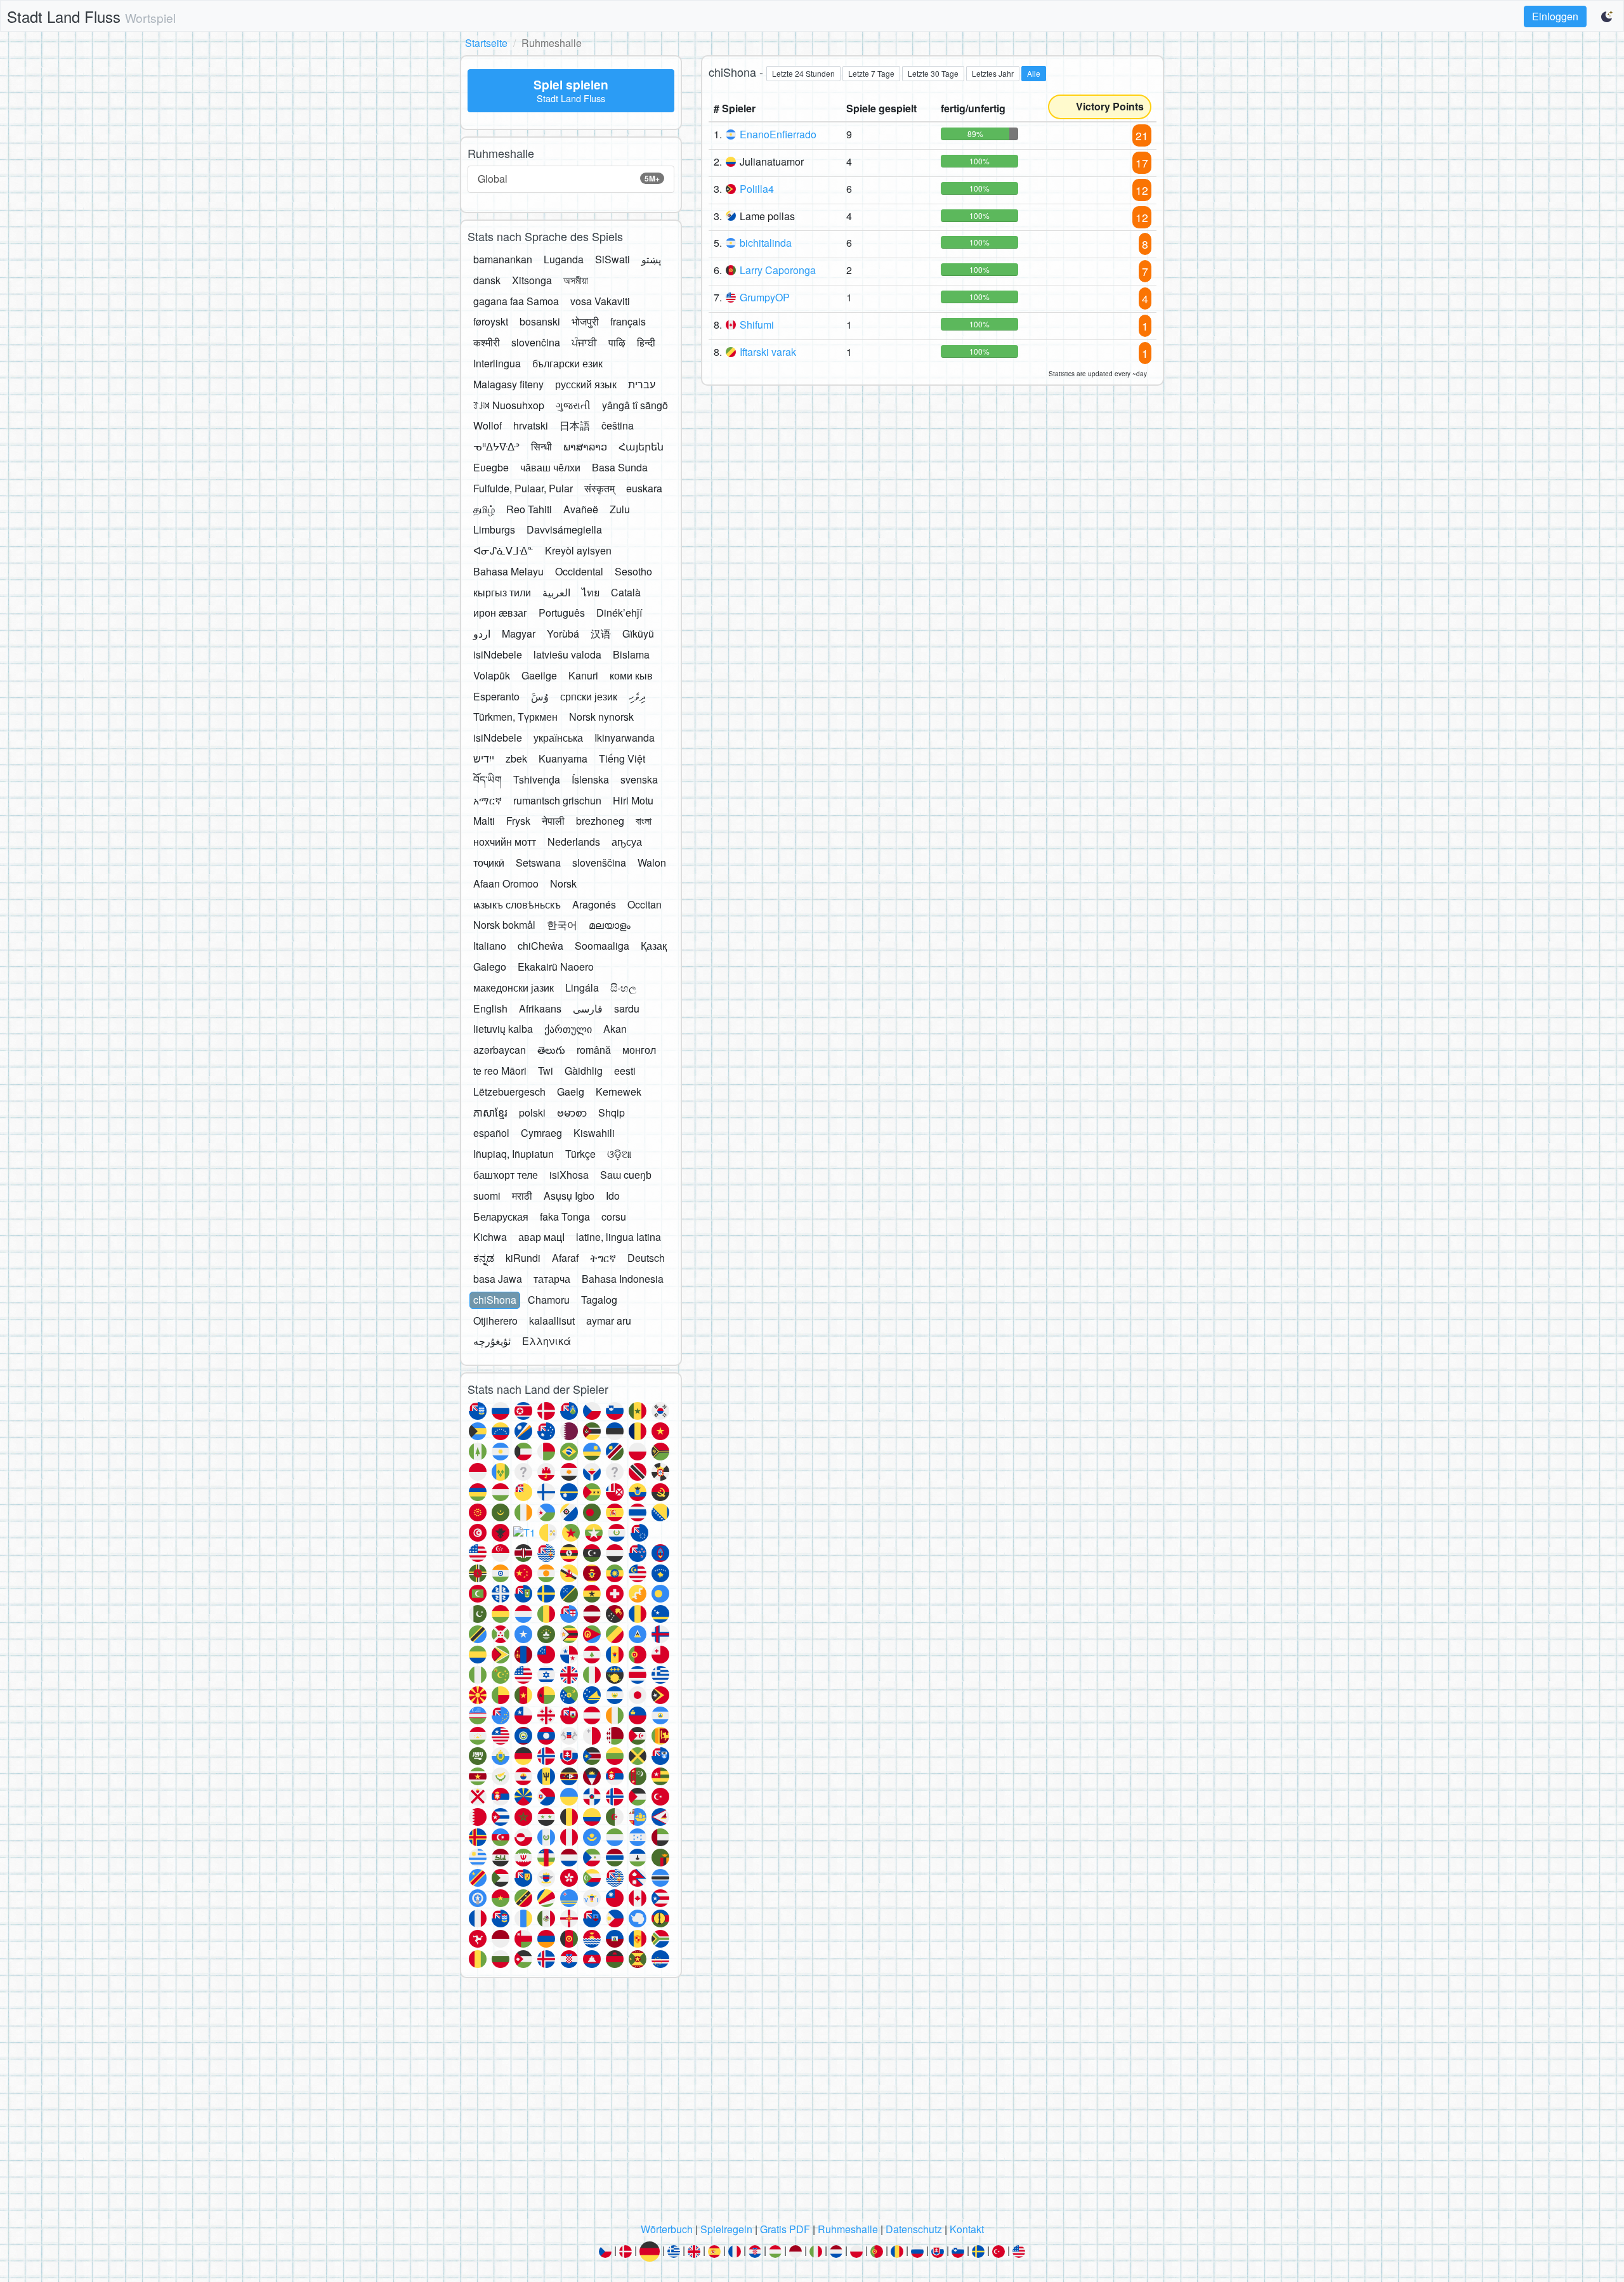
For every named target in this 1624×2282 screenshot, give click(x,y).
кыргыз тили (502, 592)
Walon (652, 862)
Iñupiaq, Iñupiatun (514, 1154)
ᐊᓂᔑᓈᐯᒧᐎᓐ (503, 550)
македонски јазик (514, 987)
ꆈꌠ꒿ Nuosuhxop (509, 405)
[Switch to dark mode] (1608, 16)
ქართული (568, 1029)
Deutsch (646, 1258)
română (594, 1050)
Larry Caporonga (778, 270)
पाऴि (617, 342)
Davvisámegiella (564, 529)
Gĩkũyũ (638, 633)
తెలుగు (551, 1050)
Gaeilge (539, 675)
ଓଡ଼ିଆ (619, 1154)
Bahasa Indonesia (623, 1279)
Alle (1034, 73)
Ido (613, 1196)
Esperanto (496, 696)
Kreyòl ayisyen (578, 550)
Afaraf (565, 1258)
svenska (639, 779)
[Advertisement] (812, 2104)
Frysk (518, 821)
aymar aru (609, 1321)
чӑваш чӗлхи (550, 467)
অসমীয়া (576, 280)
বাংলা (644, 821)
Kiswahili (594, 1133)
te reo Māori (500, 1071)
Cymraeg (541, 1133)
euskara (644, 488)
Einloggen (1555, 16)
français (628, 321)
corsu (614, 1216)
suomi (487, 1196)
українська (558, 738)
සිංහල (623, 987)
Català (626, 592)
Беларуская (501, 1216)
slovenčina (536, 342)
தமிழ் (484, 509)
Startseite (486, 43)
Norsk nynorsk (601, 717)
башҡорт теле (506, 1175)
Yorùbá (563, 633)
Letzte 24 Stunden (803, 73)
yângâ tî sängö (635, 405)
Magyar (519, 633)
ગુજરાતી (573, 405)
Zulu (620, 509)
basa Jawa (498, 1279)
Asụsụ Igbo (569, 1196)
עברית (642, 384)
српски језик (589, 696)
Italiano (490, 946)
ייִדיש (484, 758)
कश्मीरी (487, 342)
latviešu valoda (567, 654)
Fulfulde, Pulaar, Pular (523, 488)
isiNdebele (498, 654)
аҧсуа (627, 842)
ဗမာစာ (572, 1112)
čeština (618, 425)
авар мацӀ (541, 1237)
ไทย (591, 592)
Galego (490, 967)
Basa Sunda (620, 467)
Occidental (579, 571)
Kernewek (619, 1092)
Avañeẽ (581, 509)
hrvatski (531, 425)
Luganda (564, 259)
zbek (516, 758)
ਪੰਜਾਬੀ (584, 342)
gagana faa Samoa (516, 301)
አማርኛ (488, 800)
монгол (639, 1050)
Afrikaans (540, 1008)
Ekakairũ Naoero (556, 967)
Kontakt (967, 2229)
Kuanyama (563, 758)
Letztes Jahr (993, 73)
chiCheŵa (540, 946)
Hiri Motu (633, 800)
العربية (556, 592)
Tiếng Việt (622, 758)
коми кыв (631, 675)
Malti (484, 821)
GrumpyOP (765, 297)
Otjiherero (495, 1321)
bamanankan (503, 259)
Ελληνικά (547, 1341)
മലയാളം (610, 925)
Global (569, 179)
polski (532, 1112)
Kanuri (583, 675)
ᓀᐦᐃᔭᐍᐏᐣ (496, 446)
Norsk (563, 883)
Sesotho (633, 571)
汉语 (601, 633)
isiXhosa (569, 1175)
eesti (625, 1071)
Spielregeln (726, 2229)
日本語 (575, 425)
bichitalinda (766, 243)
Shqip (612, 1112)
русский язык (586, 384)
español (491, 1133)
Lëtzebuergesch (509, 1092)
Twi (546, 1071)
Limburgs (494, 529)
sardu (627, 1008)
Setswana (538, 862)
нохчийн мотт (505, 842)
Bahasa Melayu (508, 571)
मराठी (522, 1196)
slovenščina (599, 862)
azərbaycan (500, 1050)
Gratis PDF (785, 2229)
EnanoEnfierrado (778, 134)
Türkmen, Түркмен (515, 717)
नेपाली (553, 821)
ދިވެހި (637, 696)
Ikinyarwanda (625, 738)
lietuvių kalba (503, 1029)
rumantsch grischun (557, 800)
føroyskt (491, 321)
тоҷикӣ (489, 862)
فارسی (588, 1008)
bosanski (540, 321)
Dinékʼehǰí (619, 613)
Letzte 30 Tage (933, 73)
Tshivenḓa (537, 779)
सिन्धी (541, 446)
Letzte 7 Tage (871, 73)
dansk (487, 280)
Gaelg (571, 1092)
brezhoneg (600, 821)
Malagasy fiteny (508, 384)
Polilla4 (757, 189)
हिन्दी (646, 342)
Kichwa (490, 1237)
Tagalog (599, 1300)
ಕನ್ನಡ (484, 1258)
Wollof (488, 425)
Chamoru (549, 1300)
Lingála (582, 987)
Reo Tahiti (529, 509)
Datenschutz (914, 2229)
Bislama (631, 654)
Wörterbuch (667, 2229)
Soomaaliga (602, 946)
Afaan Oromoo (506, 883)
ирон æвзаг (500, 613)
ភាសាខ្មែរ (490, 1112)
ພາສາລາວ (585, 446)
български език (567, 363)
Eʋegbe (491, 467)
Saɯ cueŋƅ (626, 1175)
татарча (552, 1279)
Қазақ (654, 946)
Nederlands (574, 842)
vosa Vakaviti (600, 301)
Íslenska (590, 779)
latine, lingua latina (619, 1237)
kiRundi (523, 1258)
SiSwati (612, 259)
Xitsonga (532, 280)
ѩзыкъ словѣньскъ (517, 904)
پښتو (651, 259)
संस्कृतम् (599, 488)
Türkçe (580, 1154)
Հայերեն (641, 446)
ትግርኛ (603, 1258)
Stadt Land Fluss (91, 16)
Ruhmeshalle (848, 2229)
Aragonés (594, 904)
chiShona (495, 1300)
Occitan (645, 904)
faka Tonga (565, 1216)
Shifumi (757, 325)
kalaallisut (552, 1321)
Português (562, 613)
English (490, 1008)
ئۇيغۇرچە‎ (492, 1341)
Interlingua (497, 363)
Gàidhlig (584, 1071)
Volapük (492, 675)
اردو (482, 633)
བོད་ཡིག (488, 779)
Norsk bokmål (504, 925)
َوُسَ (540, 696)
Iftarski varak (768, 352)
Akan (615, 1029)
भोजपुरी (585, 321)
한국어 (562, 925)
